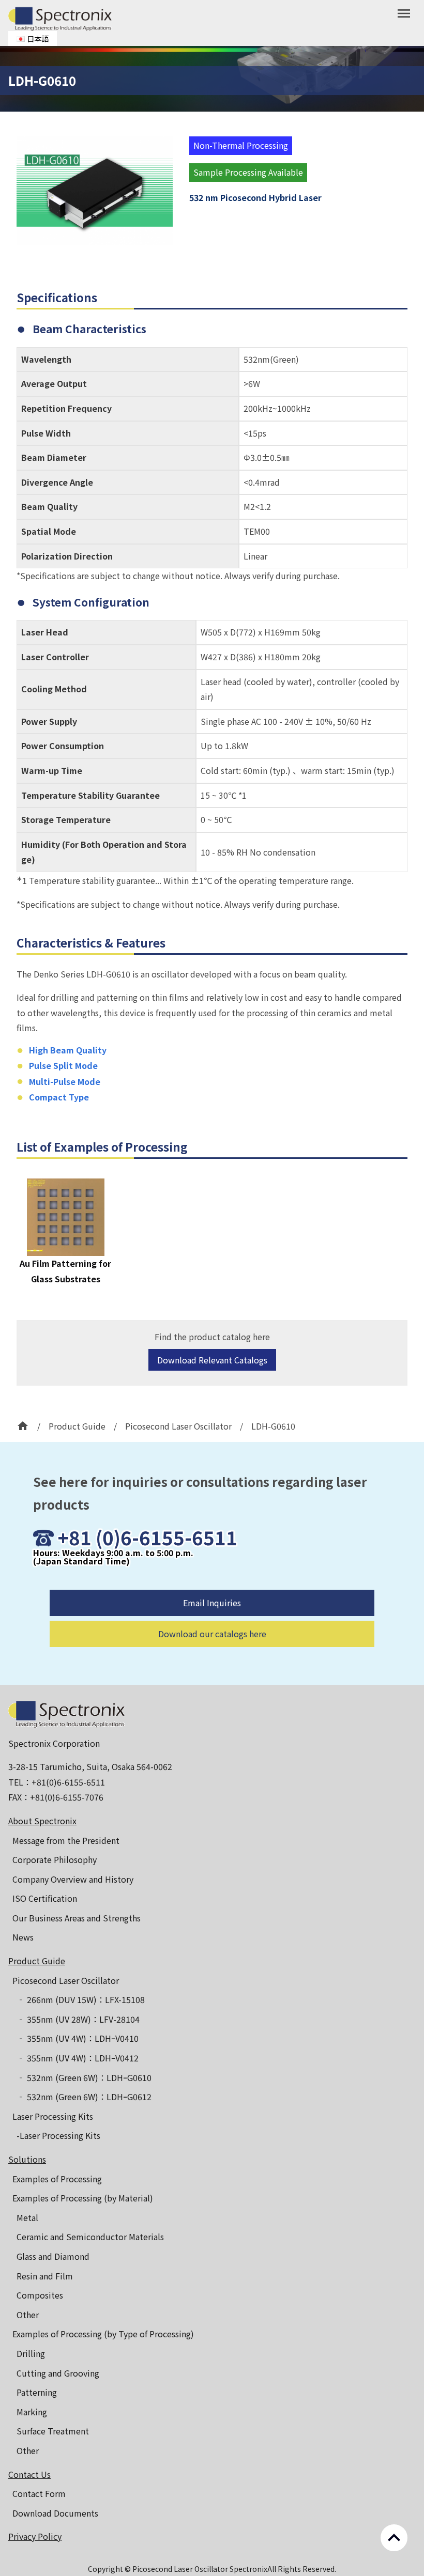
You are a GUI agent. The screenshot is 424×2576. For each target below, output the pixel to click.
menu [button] (404, 13)
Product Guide (37, 1961)
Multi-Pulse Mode (65, 1081)
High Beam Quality (68, 1050)
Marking (32, 2412)
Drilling (31, 2353)
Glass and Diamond (53, 2256)
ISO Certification (45, 1898)
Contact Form (39, 2493)
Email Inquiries (212, 1603)
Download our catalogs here (212, 1634)
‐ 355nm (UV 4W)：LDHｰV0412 (78, 2058)
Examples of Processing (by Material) (83, 2198)
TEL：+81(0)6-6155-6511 (57, 1782)
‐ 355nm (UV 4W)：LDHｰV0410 (78, 2038)
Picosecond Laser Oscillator (66, 1980)
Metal (27, 2217)
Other (28, 2315)
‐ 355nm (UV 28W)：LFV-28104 (78, 2019)
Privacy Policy (35, 2536)
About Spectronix (42, 1821)
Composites (40, 2295)
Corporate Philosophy (55, 1859)
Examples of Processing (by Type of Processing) (103, 2334)
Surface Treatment (53, 2431)
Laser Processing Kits (53, 2116)
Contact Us (29, 2474)
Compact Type (59, 1097)
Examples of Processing (57, 2179)
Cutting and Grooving (58, 2373)
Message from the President (66, 1840)
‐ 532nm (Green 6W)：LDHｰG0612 (84, 2097)
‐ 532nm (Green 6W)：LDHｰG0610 (84, 2077)
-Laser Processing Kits (58, 2135)
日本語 (38, 38)
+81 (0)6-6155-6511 (148, 1537)
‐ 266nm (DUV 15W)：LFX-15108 (81, 1999)
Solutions (27, 2159)
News (23, 1937)
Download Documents (55, 2513)
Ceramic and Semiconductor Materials (90, 2237)
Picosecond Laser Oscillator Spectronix (200, 2569)
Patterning (37, 2392)
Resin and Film (45, 2276)
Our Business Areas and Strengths (77, 1918)
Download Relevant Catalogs (212, 1360)
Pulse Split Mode (63, 1065)
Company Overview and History (73, 1879)
